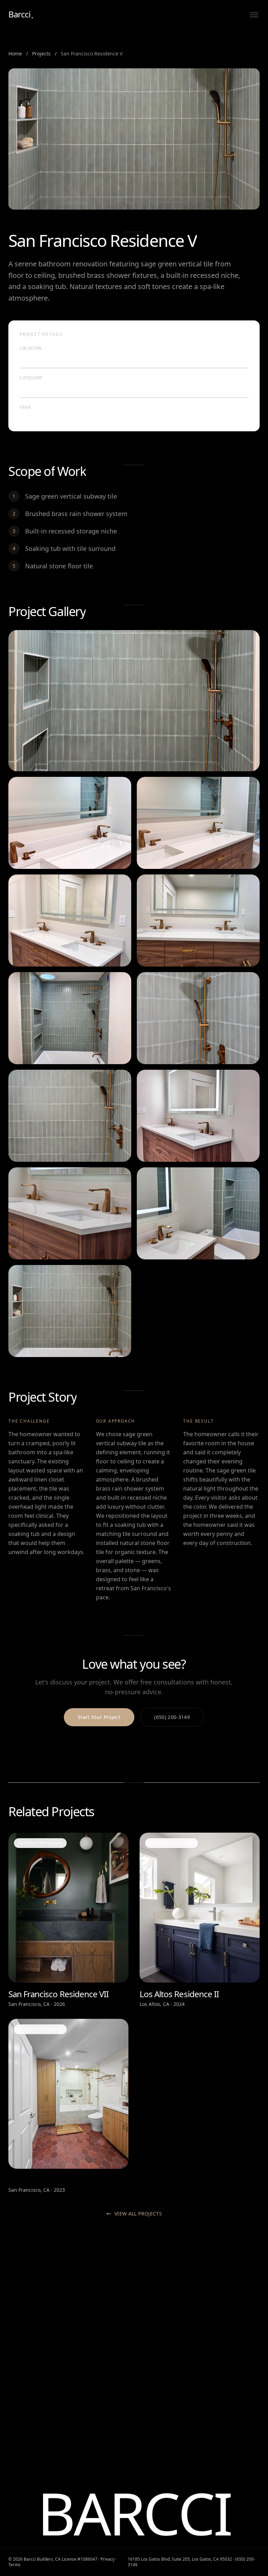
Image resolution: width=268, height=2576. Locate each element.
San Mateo (218, 2371)
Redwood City (221, 2382)
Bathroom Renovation (165, 2319)
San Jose (215, 2434)
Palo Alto (215, 2319)
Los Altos (215, 2413)
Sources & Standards (98, 2371)
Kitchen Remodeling (163, 2308)
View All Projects (138, 2214)
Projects (41, 54)
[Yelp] (37, 2355)
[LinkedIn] (50, 2355)
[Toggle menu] (254, 15)
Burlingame (219, 2361)
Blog (79, 2340)
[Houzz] (24, 2355)
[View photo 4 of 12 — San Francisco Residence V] (70, 920)
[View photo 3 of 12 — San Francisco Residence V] (198, 823)
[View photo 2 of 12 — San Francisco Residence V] (70, 823)
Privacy (107, 2559)
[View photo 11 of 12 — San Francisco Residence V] (198, 1213)
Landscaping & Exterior (167, 2368)
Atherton (215, 2340)
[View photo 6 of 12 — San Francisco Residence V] (70, 1018)
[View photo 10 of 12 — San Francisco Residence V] (70, 1213)
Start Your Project (99, 1717)
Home (15, 54)
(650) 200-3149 (172, 1717)
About (81, 2308)
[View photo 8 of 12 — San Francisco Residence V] (70, 1116)
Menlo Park (218, 2329)
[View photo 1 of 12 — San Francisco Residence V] (134, 701)
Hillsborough (220, 2350)
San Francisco (221, 2308)
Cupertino (217, 2423)
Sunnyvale (217, 2444)
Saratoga (216, 2403)
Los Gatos (216, 2392)
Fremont (215, 2455)
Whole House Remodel (166, 2340)
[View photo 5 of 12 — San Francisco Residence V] (198, 920)
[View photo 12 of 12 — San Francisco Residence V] (70, 1311)
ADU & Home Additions (166, 2329)
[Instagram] (12, 2355)
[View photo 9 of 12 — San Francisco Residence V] (198, 1116)
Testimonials (89, 2350)
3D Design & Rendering (154, 2354)
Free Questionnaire (96, 2392)
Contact (83, 2382)
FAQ (79, 2361)
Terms (14, 2565)
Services (84, 2319)
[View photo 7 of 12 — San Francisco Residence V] (198, 1018)
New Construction (161, 2378)
